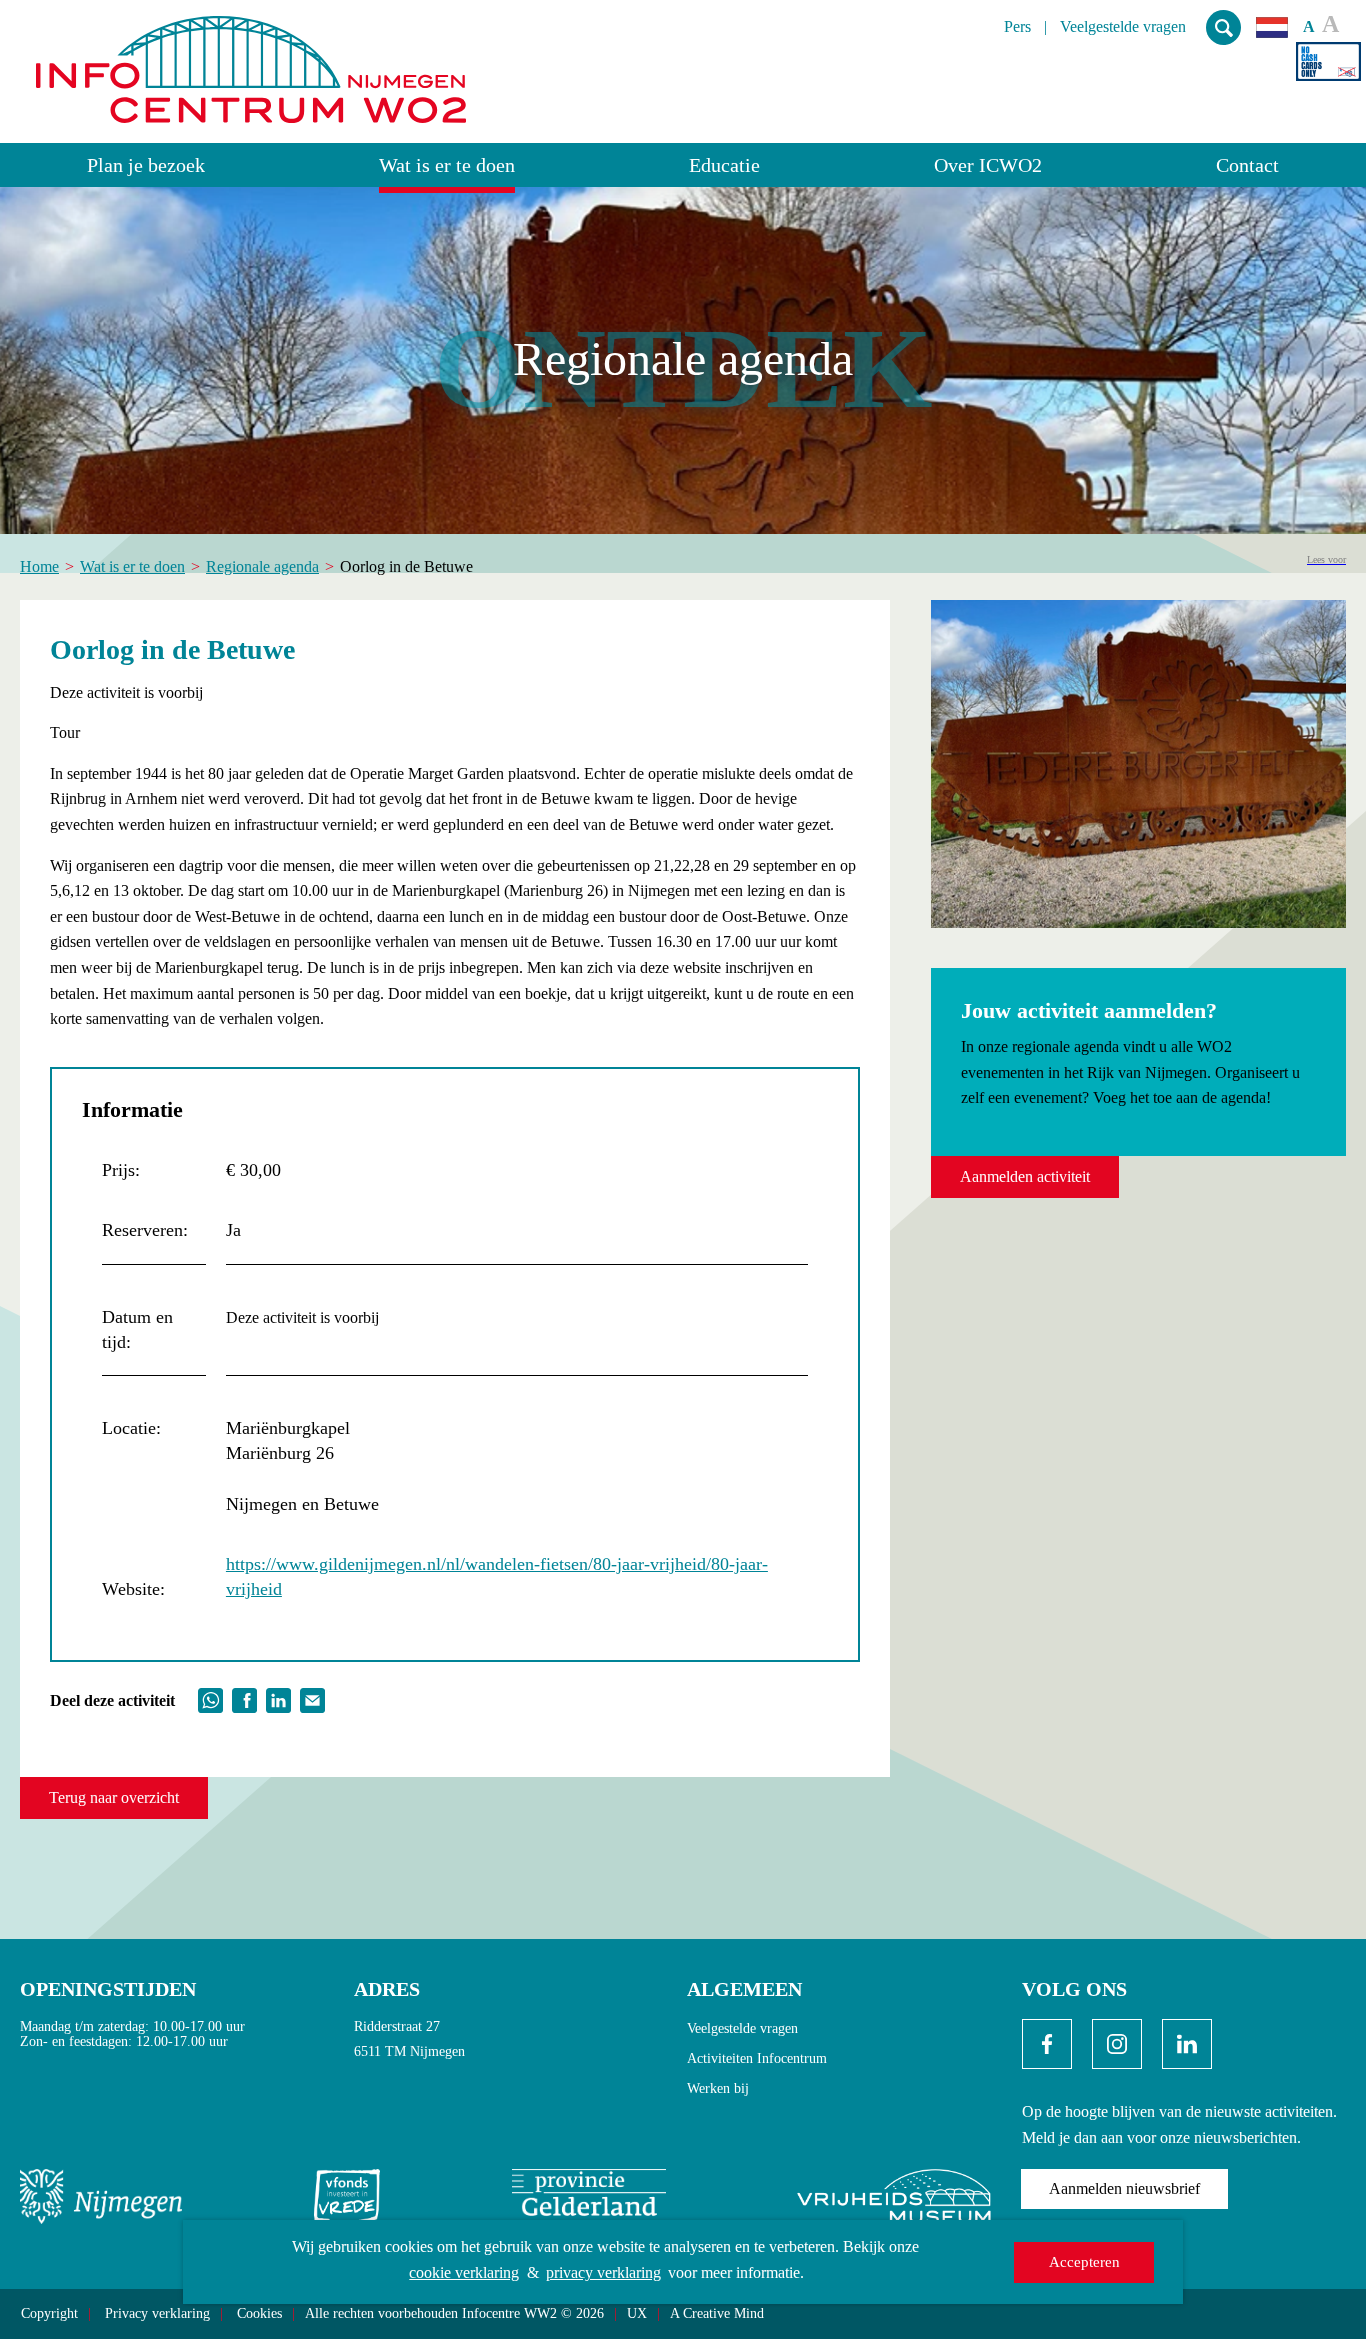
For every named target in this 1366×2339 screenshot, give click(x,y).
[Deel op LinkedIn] (278, 1698)
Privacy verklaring (157, 2314)
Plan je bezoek (146, 165)
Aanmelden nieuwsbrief (1124, 2188)
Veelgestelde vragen (1123, 27)
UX (637, 2314)
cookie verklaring (464, 2272)
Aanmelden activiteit (1025, 1176)
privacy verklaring (603, 2272)
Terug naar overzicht (114, 1797)
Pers (1017, 27)
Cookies (259, 2314)
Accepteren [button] (1084, 2262)
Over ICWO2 (988, 165)
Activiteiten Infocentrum (757, 2058)
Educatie (724, 165)
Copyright (49, 2314)
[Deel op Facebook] (244, 1698)
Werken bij (718, 2088)
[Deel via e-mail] (312, 1698)
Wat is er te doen (447, 165)
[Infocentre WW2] (251, 61)
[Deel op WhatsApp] (210, 1698)
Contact (1247, 165)
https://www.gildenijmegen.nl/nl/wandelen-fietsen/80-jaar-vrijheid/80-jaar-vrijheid (497, 1576)
